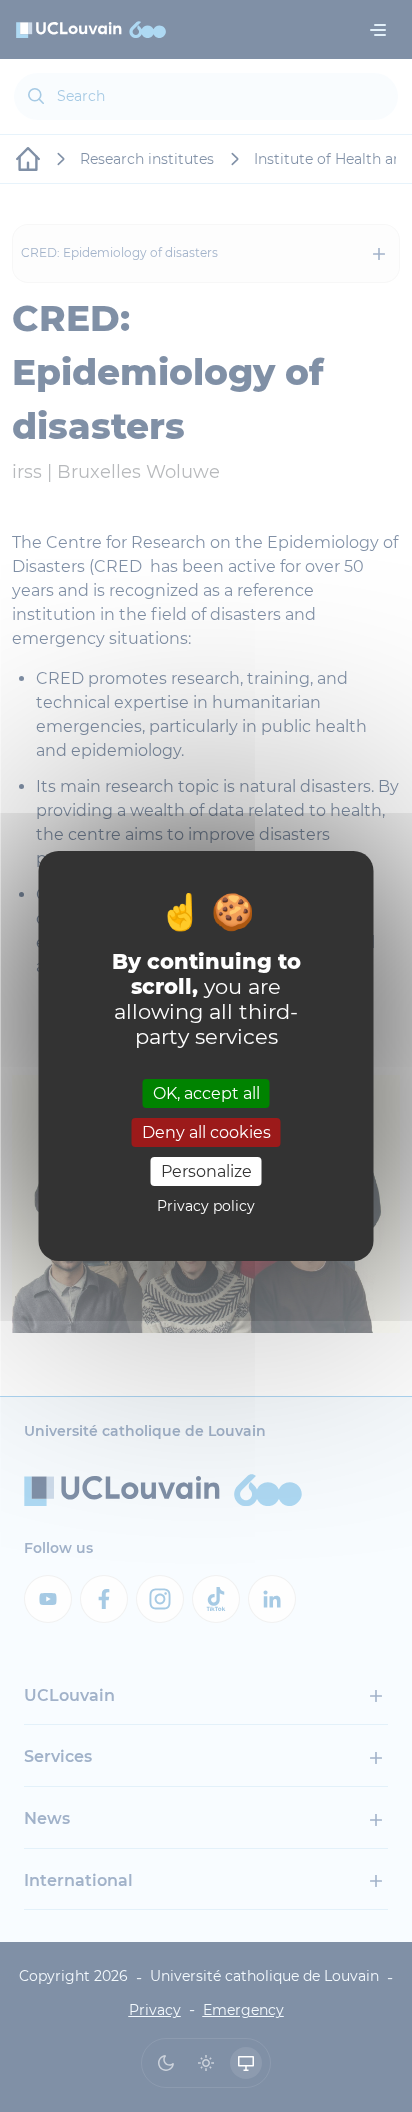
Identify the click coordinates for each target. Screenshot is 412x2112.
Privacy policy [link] (206, 1206)
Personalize (206, 1171)
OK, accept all (206, 1092)
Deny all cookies (206, 1132)
